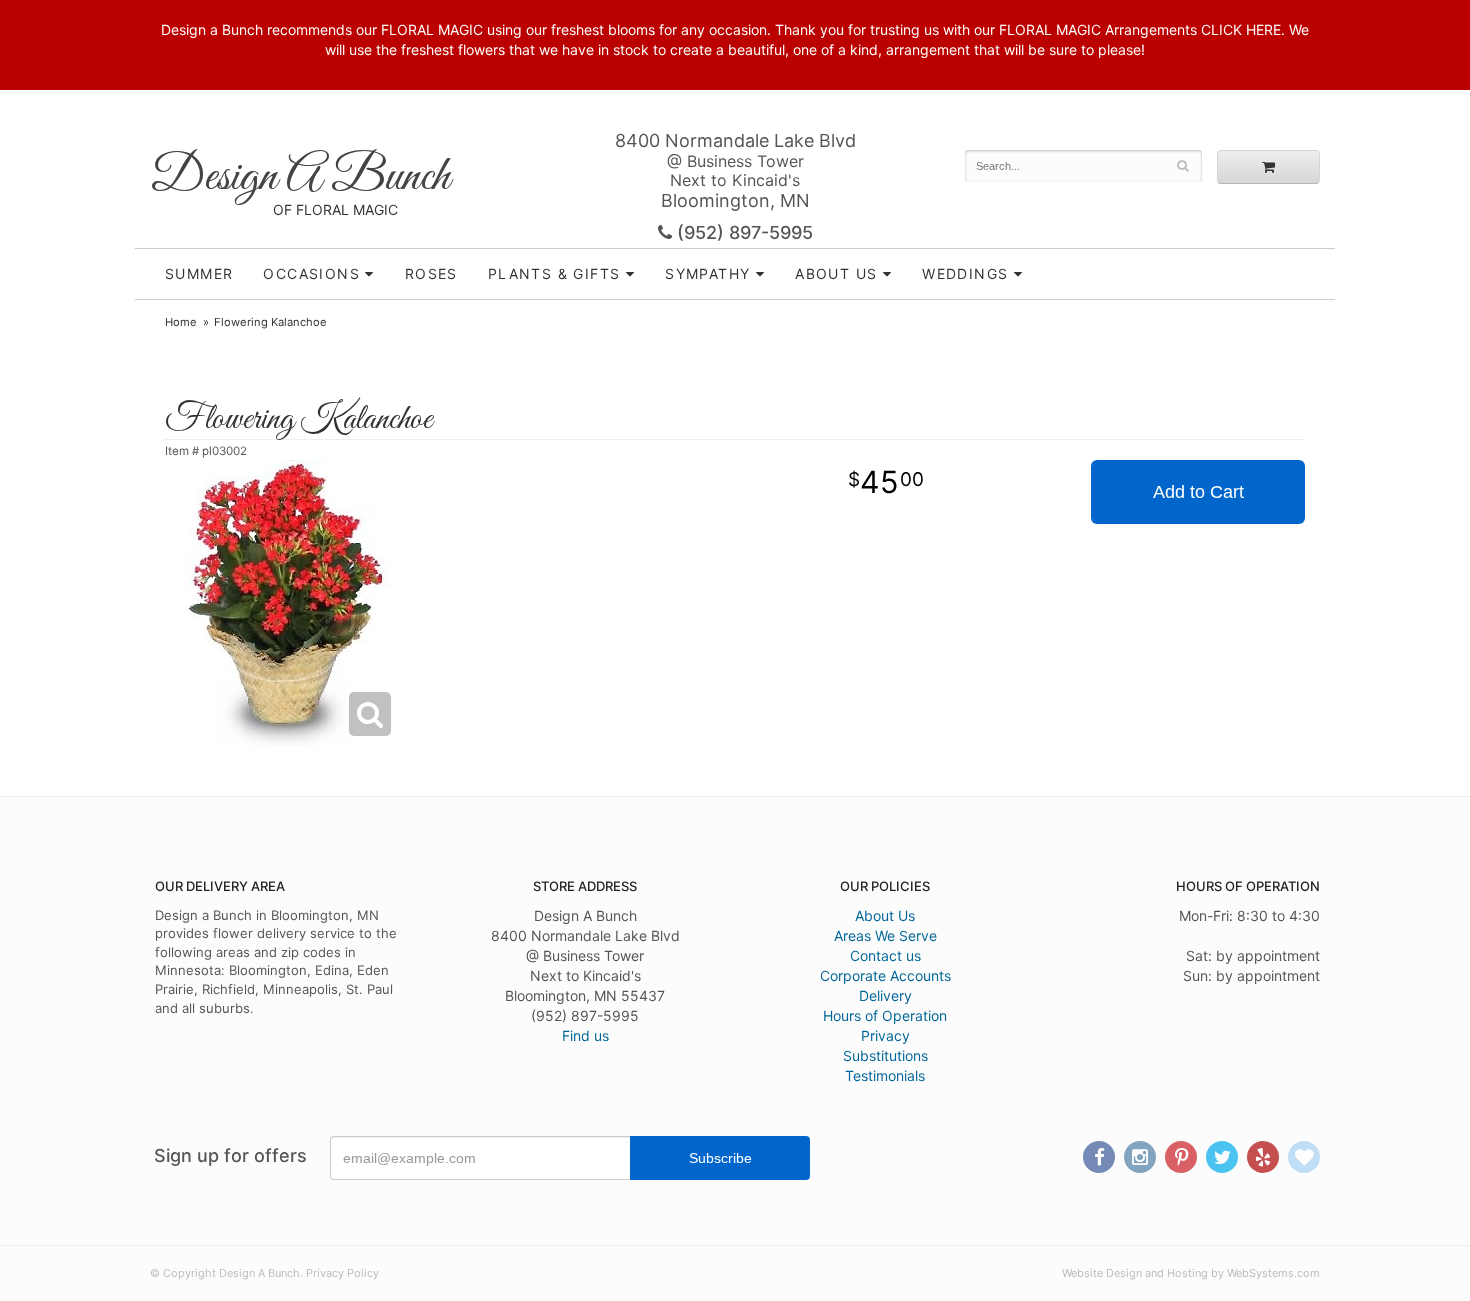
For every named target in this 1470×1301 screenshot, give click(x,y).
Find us (585, 1035)
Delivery (885, 995)
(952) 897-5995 (742, 232)
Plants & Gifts (554, 273)
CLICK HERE (1241, 29)
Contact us (885, 955)
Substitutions (885, 1055)
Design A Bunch (300, 177)
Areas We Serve (885, 935)
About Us (885, 915)
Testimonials (885, 1075)
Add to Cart (1198, 492)
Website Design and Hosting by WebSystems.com (1191, 1273)
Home (181, 322)
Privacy (885, 1035)
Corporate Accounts (885, 975)
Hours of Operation (885, 1015)
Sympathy (707, 273)
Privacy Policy (342, 1273)
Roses (431, 273)
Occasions (311, 273)
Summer (199, 273)
